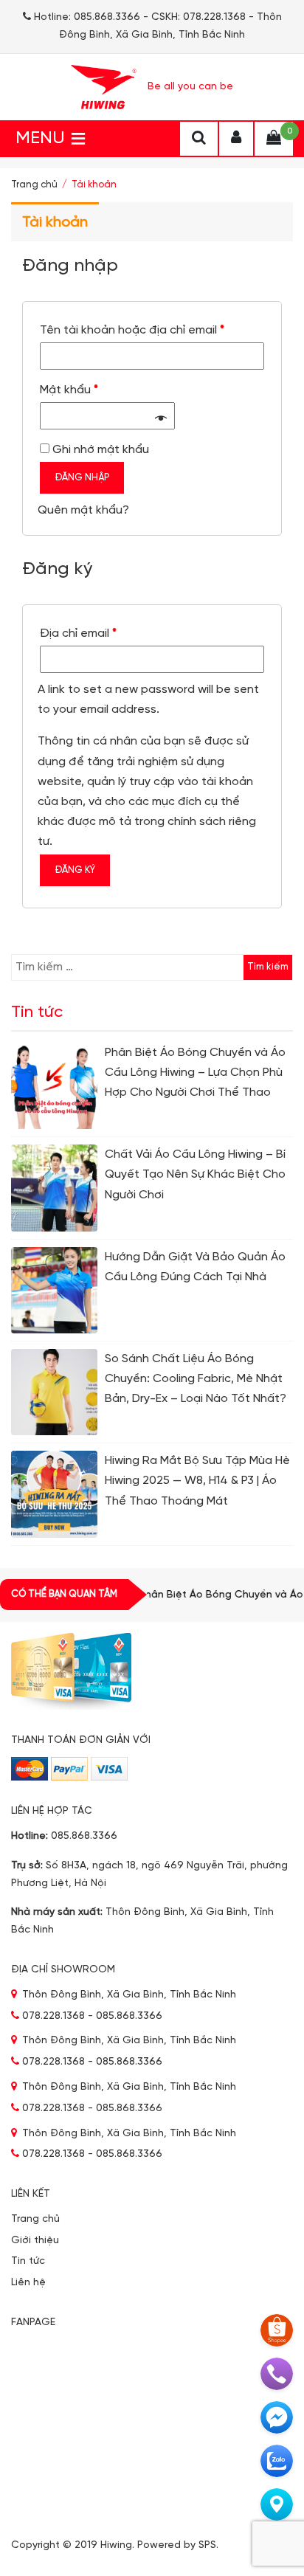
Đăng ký (75, 870)
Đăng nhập (82, 478)
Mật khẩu (69, 390)
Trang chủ (34, 185)
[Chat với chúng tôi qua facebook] (277, 2417)
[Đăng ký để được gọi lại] (277, 2374)
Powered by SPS (177, 2545)
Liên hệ (28, 2283)
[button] (40, 139)
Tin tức (28, 2261)
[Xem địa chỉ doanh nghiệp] (277, 2504)
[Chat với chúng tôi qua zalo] (277, 2461)
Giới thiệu (35, 2241)
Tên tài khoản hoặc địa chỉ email (132, 330)
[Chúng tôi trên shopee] (277, 2330)
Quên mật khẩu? (83, 510)
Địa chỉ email (78, 633)
